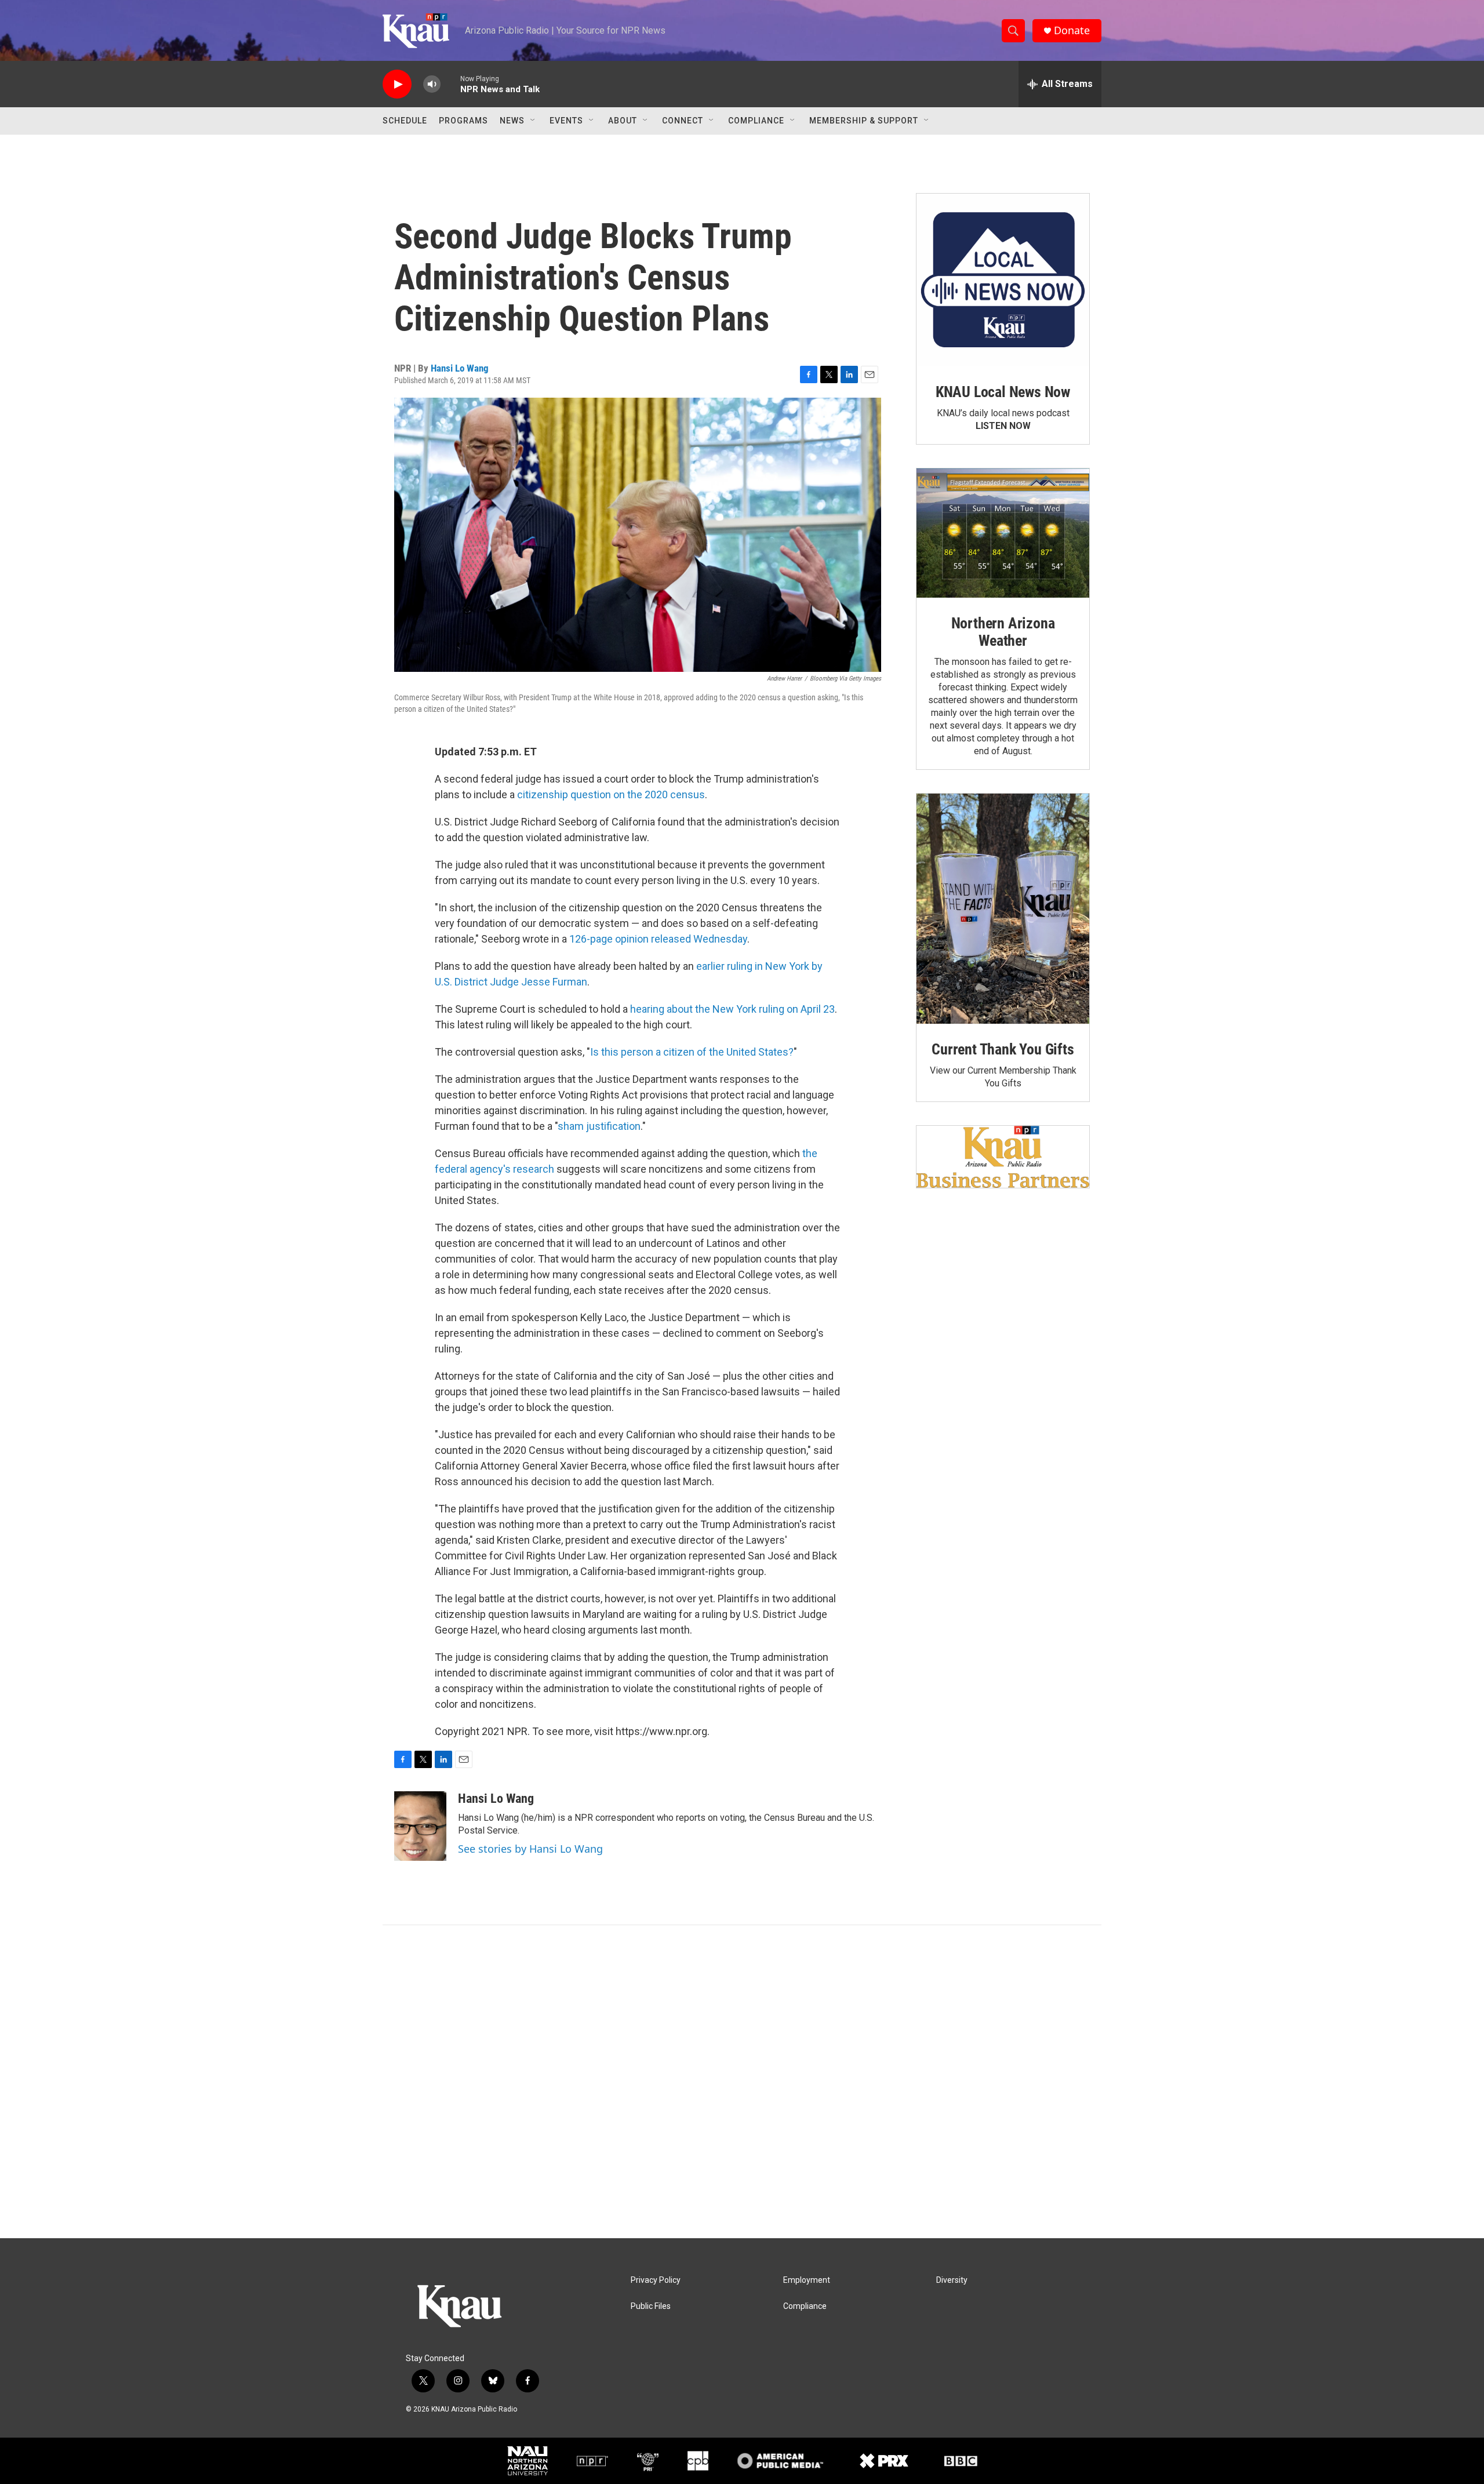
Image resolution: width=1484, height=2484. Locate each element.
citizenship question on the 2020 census (611, 794)
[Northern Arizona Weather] (1003, 533)
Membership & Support (864, 121)
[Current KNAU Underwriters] (1003, 1157)
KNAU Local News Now (1003, 392)
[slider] (450, 84)
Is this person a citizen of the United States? (692, 1052)
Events (566, 121)
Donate (1072, 30)
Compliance (756, 121)
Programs (463, 121)
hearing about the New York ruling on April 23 (732, 1009)
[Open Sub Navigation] (533, 121)
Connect (683, 121)
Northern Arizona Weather (1003, 632)
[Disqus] (742, 2082)
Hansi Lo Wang (460, 368)
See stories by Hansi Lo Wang (530, 1849)
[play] (397, 84)
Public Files (651, 2306)
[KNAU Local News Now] (1003, 280)
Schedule (405, 121)
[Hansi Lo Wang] (420, 1826)
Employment (807, 2280)
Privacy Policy (656, 2280)
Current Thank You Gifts (1003, 1049)
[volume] (432, 84)
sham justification (599, 1126)
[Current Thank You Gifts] (1003, 909)
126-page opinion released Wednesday (658, 939)
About (623, 121)
